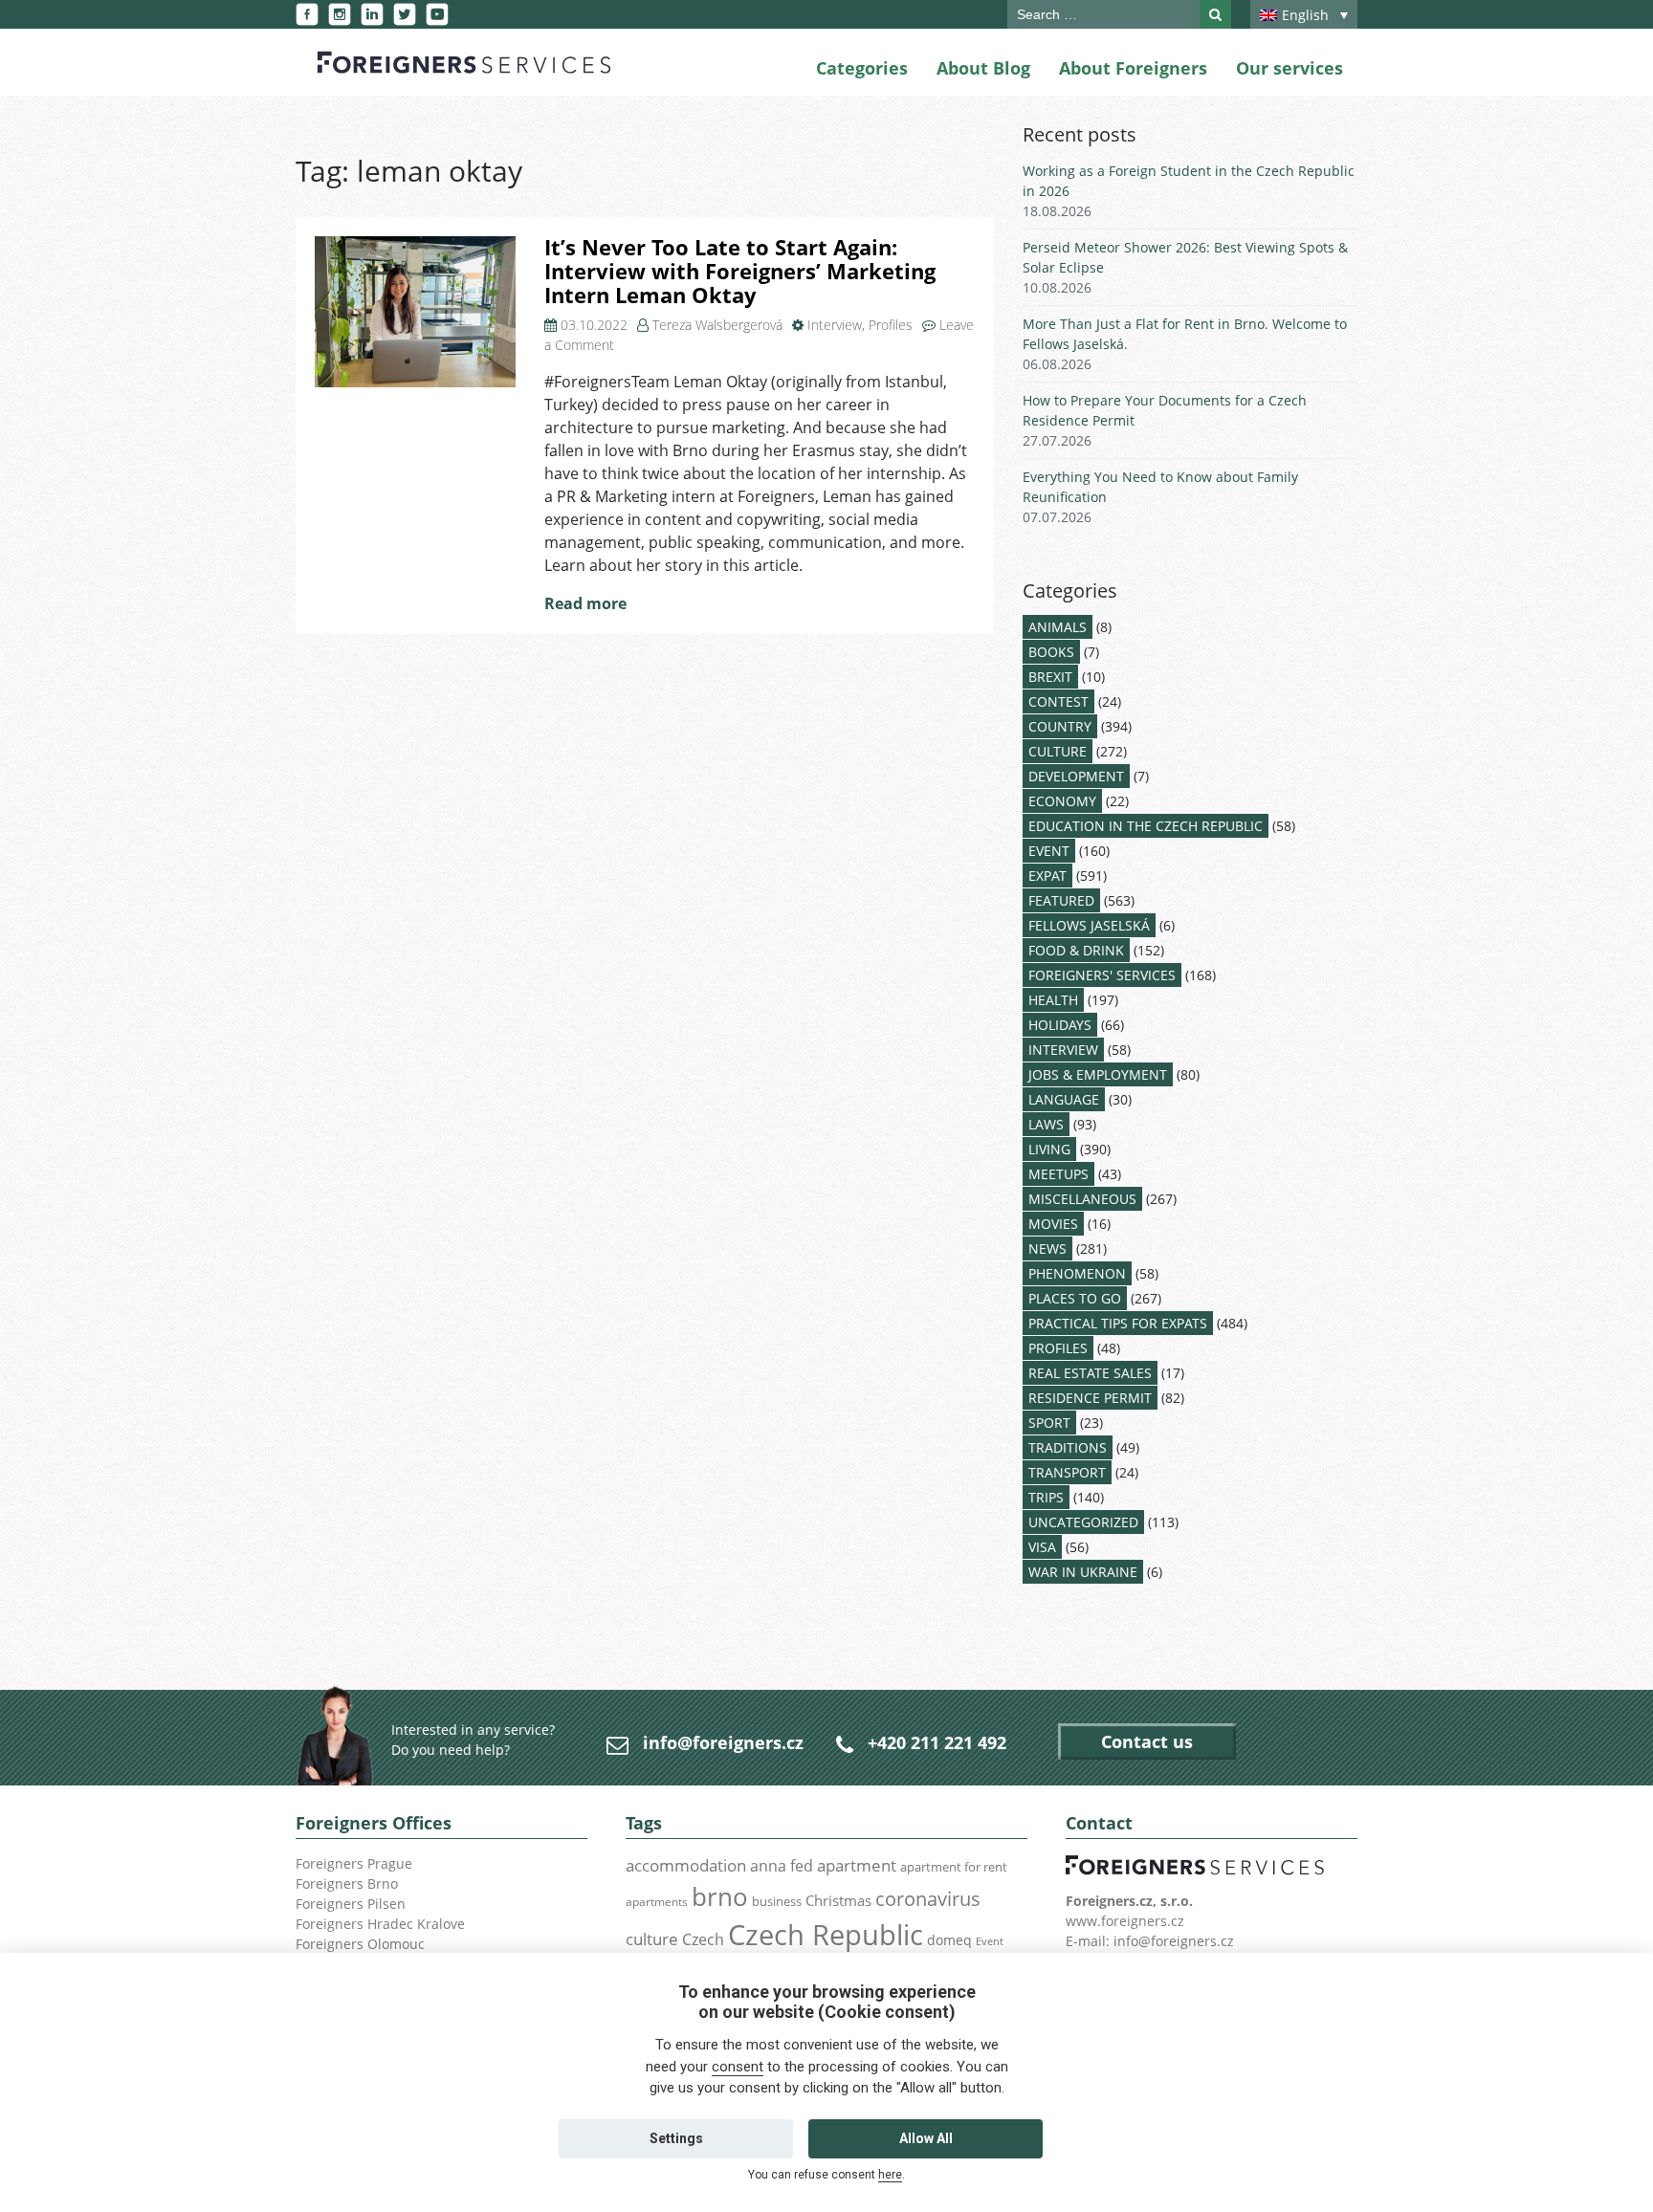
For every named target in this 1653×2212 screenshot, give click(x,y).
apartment (857, 1865)
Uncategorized (1083, 1522)
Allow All (926, 2138)
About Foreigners (1133, 68)
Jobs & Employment (1098, 1074)
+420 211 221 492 (937, 1742)
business (777, 1901)
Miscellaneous (1082, 1199)
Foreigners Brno (347, 1883)
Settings (676, 2138)
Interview (835, 325)
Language (1064, 1099)
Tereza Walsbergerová (717, 325)
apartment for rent (954, 1867)
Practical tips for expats (1118, 1323)
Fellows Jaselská (1089, 925)
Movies (1053, 1224)
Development (1076, 776)
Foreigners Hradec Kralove (380, 1924)
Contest (1058, 701)
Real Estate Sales (1090, 1373)
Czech (703, 1939)
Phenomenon (1077, 1273)
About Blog (983, 68)
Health (1053, 1000)
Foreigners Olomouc (360, 1944)
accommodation (686, 1865)
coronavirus (928, 1898)
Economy (1062, 801)
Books (1051, 652)
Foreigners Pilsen (351, 1904)
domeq (949, 1940)
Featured (1061, 900)
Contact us (1147, 1741)
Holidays (1060, 1025)
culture (652, 1938)
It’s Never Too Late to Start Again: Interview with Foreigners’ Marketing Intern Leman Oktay (740, 271)
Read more (585, 603)
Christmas (838, 1900)
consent (738, 2067)
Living (1049, 1149)
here (890, 2175)
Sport (1049, 1423)
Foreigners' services (1102, 975)
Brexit (1050, 677)
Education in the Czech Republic (1146, 826)
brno (720, 1896)
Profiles (891, 325)
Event (1049, 851)
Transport (1067, 1472)
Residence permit (1090, 1398)
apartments (657, 1901)
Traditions (1068, 1447)
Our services (1289, 68)
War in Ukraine (1083, 1572)
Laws (1046, 1124)
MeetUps (1058, 1174)
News (1047, 1248)
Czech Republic (826, 1935)
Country (1060, 726)
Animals (1058, 627)
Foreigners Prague (354, 1863)
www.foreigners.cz (1125, 1921)
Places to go (1075, 1298)
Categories (862, 68)
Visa (1042, 1547)
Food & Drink (1076, 950)
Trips (1046, 1497)
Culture (1058, 751)
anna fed (782, 1866)
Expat (1047, 876)
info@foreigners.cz (723, 1742)
